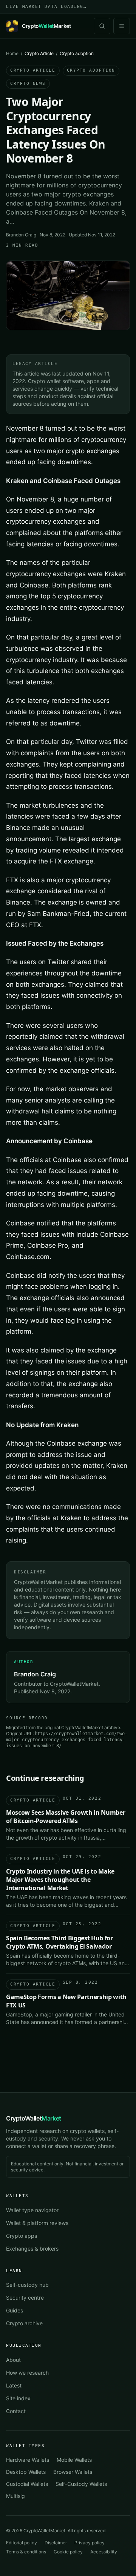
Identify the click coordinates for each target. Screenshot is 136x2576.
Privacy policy (90, 2543)
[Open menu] (122, 26)
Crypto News (28, 84)
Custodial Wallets (27, 2484)
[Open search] (102, 26)
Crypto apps (22, 2236)
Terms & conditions (26, 2552)
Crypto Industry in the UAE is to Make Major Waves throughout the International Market (60, 1880)
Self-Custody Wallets (81, 2484)
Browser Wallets (73, 2472)
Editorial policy (22, 2543)
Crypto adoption (91, 70)
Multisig (15, 2496)
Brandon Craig (21, 235)
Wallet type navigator (32, 2210)
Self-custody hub (27, 2285)
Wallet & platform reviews (37, 2223)
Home (12, 53)
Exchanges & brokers (32, 2249)
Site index (18, 2398)
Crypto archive (24, 2323)
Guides (15, 2310)
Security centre (25, 2298)
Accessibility (104, 2552)
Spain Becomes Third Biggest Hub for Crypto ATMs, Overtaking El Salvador (59, 1942)
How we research (27, 2373)
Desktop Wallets (26, 2472)
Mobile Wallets (74, 2460)
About (13, 2360)
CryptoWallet (34, 2118)
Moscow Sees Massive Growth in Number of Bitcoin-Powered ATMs (66, 1817)
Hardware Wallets (28, 2460)
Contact (16, 2411)
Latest (14, 2385)
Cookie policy (68, 2552)
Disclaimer (56, 2543)
